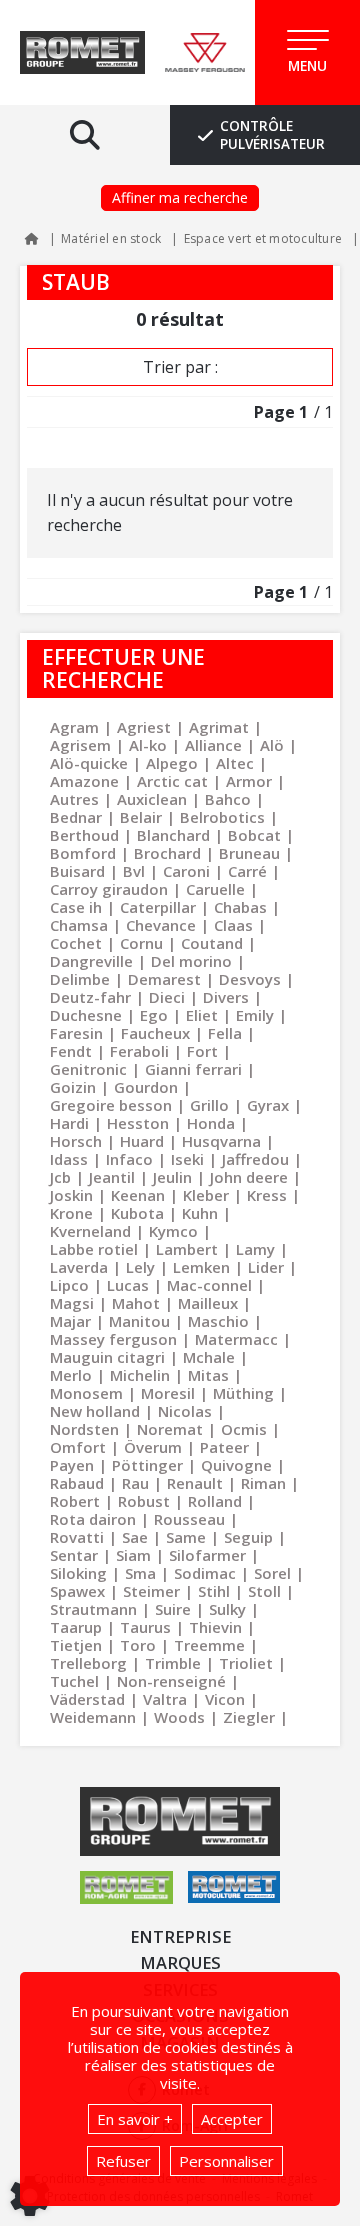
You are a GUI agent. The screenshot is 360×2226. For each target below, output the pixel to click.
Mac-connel (209, 1285)
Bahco (228, 799)
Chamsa (79, 925)
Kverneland (90, 1231)
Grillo (209, 1105)
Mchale (209, 1357)
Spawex (77, 1591)
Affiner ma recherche (180, 197)
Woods (179, 1717)
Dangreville (91, 961)
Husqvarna (221, 1141)
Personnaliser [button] (226, 2161)
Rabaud (77, 1483)
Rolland (215, 1501)
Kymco (173, 1231)
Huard (142, 1141)
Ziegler (249, 1717)
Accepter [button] (232, 2119)
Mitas (208, 1375)
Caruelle (215, 889)
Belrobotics (222, 817)
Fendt (71, 1051)
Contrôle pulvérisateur (272, 135)
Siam (133, 1555)
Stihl (214, 1591)
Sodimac (205, 1573)
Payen (72, 1465)
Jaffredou (255, 1159)
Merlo (71, 1375)
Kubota (137, 1213)
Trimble (173, 1663)
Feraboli (139, 1051)
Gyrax (268, 1105)
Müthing (243, 1393)
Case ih (76, 907)
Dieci (167, 997)
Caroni (186, 871)
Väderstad (87, 1699)
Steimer (151, 1591)
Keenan (138, 1195)
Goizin (73, 1087)
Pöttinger (147, 1465)
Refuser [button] (123, 2161)
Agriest (144, 727)
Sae (135, 1537)
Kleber (206, 1195)
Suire (173, 1609)
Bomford (83, 853)
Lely (140, 1267)
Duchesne (86, 1015)
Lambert (187, 1249)
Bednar (76, 817)
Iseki (187, 1159)
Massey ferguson (113, 1339)
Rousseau (189, 1519)
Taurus (145, 1627)
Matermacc (236, 1339)
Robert (75, 1501)
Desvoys (250, 979)
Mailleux (208, 1303)
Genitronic (88, 1069)
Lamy (255, 1249)
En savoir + (135, 2119)
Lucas (128, 1285)
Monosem (86, 1393)
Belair (141, 817)
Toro (138, 1645)
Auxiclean (152, 799)
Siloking (78, 1573)
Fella (225, 1033)
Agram (74, 727)
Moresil (168, 1393)
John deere (249, 1177)
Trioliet (246, 1663)
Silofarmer (207, 1555)
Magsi (72, 1303)
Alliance (213, 745)
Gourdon (146, 1087)
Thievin (215, 1627)
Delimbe (80, 979)
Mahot (136, 1303)
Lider (266, 1267)
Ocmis (244, 1429)
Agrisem (80, 745)
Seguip (248, 1537)
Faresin (76, 1033)
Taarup (76, 1627)
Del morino (191, 961)
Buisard (77, 871)
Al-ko (148, 745)
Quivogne (236, 1465)
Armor (249, 781)
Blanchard (173, 835)
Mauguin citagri (107, 1357)
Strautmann (93, 1609)
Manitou (139, 1321)
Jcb (60, 1177)
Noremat (170, 1429)
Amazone (84, 781)
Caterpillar (158, 907)
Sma (140, 1573)
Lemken (201, 1267)
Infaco (129, 1159)
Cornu (141, 943)
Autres (74, 799)
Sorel (272, 1573)
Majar (70, 1321)
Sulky (227, 1609)
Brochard (167, 853)
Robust (144, 1501)
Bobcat (254, 835)
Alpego (172, 763)
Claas (233, 925)
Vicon (225, 1699)
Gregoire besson (111, 1105)
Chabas (240, 907)
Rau (135, 1483)
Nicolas (185, 1411)
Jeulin (172, 1177)
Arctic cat (172, 781)
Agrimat (219, 727)
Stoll (264, 1591)
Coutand (212, 943)
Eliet (202, 1015)
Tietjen (76, 1645)
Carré (247, 871)
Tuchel (74, 1681)
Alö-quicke (89, 763)
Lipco (69, 1285)
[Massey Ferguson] (205, 52)
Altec (235, 763)
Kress (267, 1195)
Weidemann (93, 1717)
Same (186, 1537)
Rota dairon (93, 1519)
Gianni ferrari (193, 1069)
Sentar (74, 1555)
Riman (263, 1483)
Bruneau (249, 853)
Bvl (134, 871)
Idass (69, 1159)
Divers (226, 997)
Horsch (76, 1141)
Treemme (209, 1645)
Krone (71, 1213)
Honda (211, 1123)
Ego (154, 1015)
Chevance (161, 925)
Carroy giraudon (109, 889)
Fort (202, 1051)
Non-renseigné (171, 1681)
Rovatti (77, 1537)
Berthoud (84, 835)
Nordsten (84, 1429)
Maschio (218, 1321)
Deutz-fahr (90, 997)
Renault (195, 1483)
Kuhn (200, 1213)
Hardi (69, 1123)
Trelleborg (88, 1663)
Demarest (164, 979)
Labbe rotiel (94, 1249)
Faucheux (155, 1033)
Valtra (165, 1699)
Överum (153, 1447)
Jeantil (112, 1177)
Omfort (78, 1447)
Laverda (79, 1267)
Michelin (140, 1375)
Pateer (224, 1447)
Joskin (71, 1195)
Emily (255, 1015)
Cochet (76, 943)
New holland (95, 1411)
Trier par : (180, 367)
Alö (272, 745)
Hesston (138, 1123)
